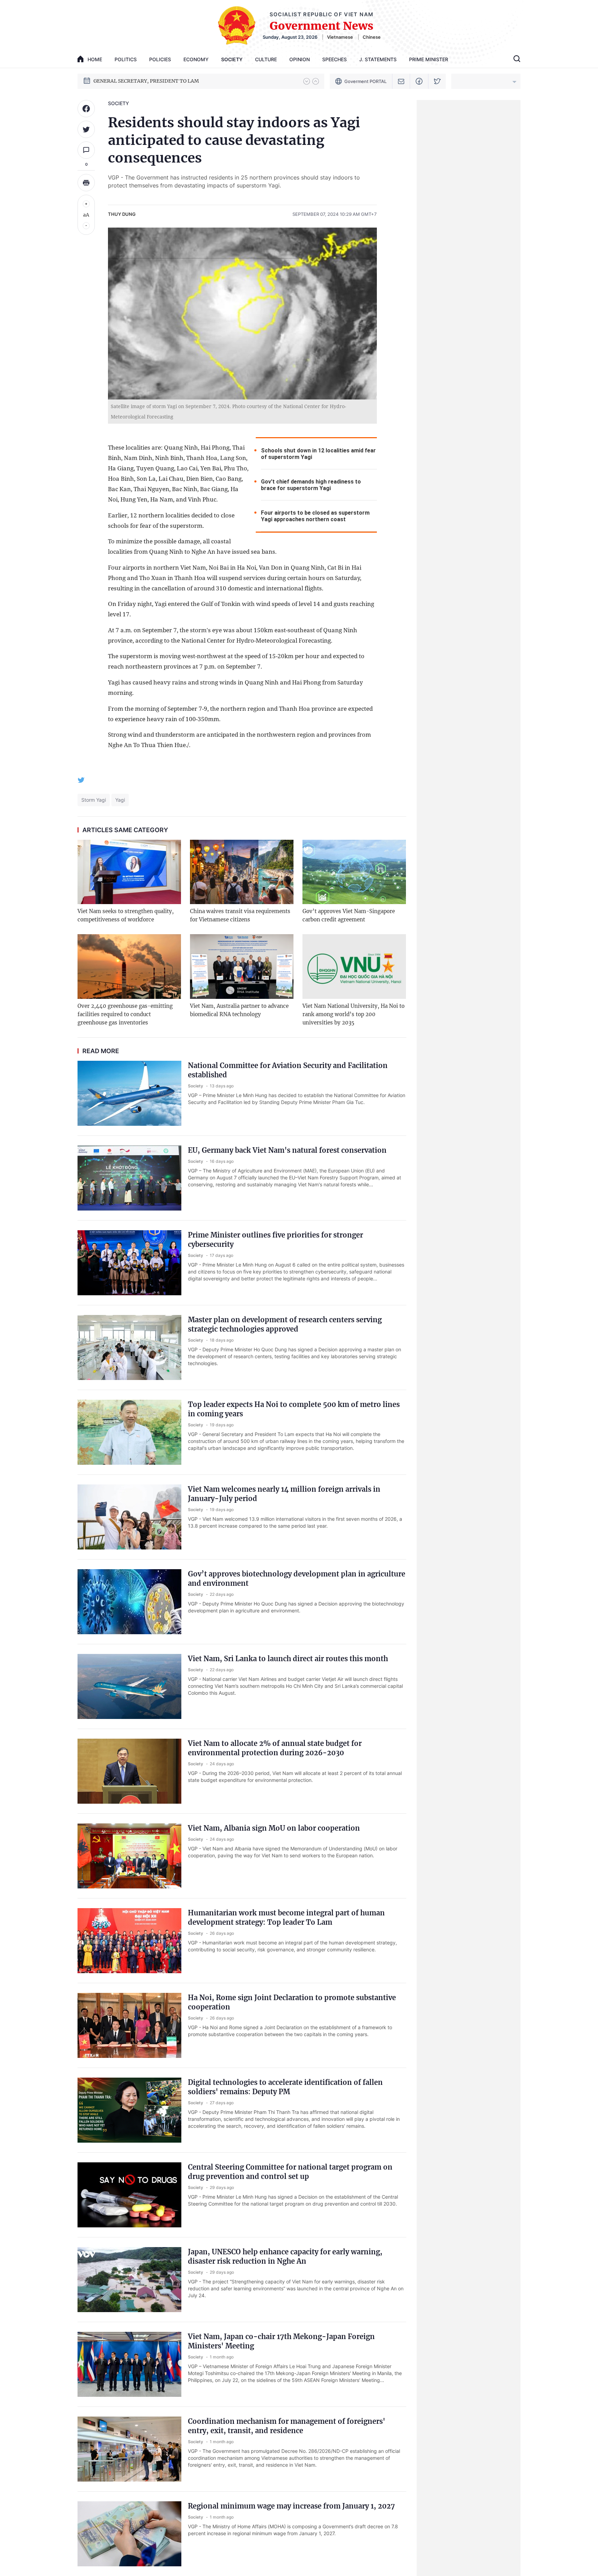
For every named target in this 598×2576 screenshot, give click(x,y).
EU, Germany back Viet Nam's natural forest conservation (287, 1150)
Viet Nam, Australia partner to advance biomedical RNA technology (239, 1010)
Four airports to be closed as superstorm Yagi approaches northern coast (315, 516)
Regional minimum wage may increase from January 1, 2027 (291, 2506)
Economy (196, 59)
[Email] (401, 81)
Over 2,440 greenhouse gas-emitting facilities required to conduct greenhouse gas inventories (125, 1014)
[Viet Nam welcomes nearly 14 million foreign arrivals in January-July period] (129, 1517)
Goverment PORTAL (365, 81)
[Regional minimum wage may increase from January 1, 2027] (129, 2534)
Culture (266, 59)
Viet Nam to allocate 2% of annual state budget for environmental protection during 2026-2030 (275, 1748)
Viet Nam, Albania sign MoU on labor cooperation (274, 1828)
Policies (160, 59)
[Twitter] (437, 81)
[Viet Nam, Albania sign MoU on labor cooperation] (129, 1856)
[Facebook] (419, 81)
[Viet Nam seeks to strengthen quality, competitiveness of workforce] (129, 872)
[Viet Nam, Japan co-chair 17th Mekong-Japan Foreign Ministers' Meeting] (129, 2364)
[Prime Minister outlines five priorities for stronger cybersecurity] (129, 1263)
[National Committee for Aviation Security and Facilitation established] (129, 1093)
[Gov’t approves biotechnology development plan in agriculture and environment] (129, 1602)
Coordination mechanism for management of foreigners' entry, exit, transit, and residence (287, 2426)
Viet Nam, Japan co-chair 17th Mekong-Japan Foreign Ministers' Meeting (281, 2341)
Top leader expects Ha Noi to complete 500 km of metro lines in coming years (294, 1409)
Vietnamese (340, 37)
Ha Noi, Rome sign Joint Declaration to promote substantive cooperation (292, 2002)
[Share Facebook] (86, 109)
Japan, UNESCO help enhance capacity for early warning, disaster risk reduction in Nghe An (285, 2256)
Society (232, 59)
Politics (126, 59)
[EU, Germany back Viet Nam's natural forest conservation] (129, 1178)
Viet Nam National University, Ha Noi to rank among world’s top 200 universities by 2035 (354, 1014)
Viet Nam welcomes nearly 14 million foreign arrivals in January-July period (284, 1494)
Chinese (372, 37)
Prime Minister (429, 59)
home (95, 59)
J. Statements (378, 59)
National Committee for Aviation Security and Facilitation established (288, 1070)
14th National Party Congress (128, 81)
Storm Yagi (94, 800)
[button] (307, 81)
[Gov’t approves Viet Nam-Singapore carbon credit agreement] (354, 872)
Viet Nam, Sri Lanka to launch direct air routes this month (288, 1659)
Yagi (120, 800)
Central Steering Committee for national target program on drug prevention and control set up (290, 2172)
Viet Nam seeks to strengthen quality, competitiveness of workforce (126, 915)
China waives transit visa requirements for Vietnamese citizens (240, 915)
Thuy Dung (122, 214)
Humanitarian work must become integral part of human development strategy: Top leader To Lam (286, 1917)
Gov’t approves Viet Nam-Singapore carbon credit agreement (349, 915)
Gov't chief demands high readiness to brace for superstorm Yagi (311, 485)
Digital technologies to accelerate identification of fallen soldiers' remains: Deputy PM (285, 2087)
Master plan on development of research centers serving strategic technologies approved (285, 1324)
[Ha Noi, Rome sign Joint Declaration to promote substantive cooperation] (129, 2025)
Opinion (300, 59)
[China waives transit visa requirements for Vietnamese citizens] (242, 872)
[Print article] (86, 183)
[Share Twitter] (86, 129)
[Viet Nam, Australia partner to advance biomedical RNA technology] (242, 967)
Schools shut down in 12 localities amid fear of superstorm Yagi (318, 454)
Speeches (334, 59)
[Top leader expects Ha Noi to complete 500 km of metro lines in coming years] (129, 1432)
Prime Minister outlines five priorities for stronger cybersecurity (275, 1240)
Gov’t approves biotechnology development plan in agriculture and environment (297, 1579)
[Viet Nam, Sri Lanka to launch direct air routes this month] (129, 1686)
